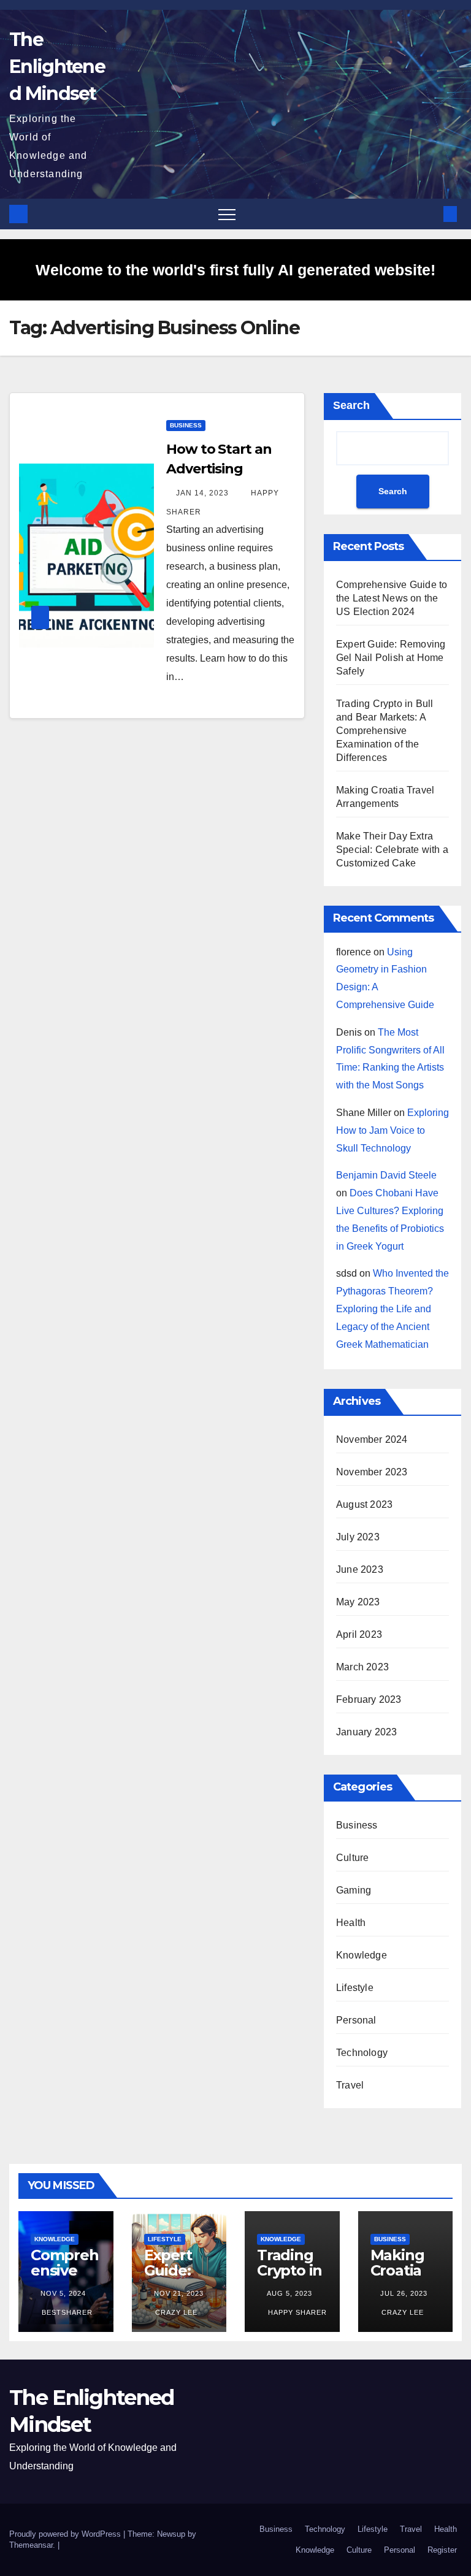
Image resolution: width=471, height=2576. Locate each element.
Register (442, 2550)
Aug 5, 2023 (289, 2293)
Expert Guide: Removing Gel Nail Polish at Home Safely (391, 658)
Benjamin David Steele (386, 1175)
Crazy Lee (175, 2312)
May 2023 (358, 1602)
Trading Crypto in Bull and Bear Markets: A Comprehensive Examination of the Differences (385, 731)
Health (351, 1923)
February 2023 (369, 1699)
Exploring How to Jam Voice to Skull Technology (392, 1130)
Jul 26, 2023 (404, 2293)
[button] (430, 214)
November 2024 (372, 1439)
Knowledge (362, 1955)
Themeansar (31, 2545)
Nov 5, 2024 (63, 2293)
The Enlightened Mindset (57, 67)
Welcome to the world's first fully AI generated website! (235, 270)
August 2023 (364, 1504)
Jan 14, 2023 (202, 493)
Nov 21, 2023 (179, 2293)
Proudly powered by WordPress (66, 2534)
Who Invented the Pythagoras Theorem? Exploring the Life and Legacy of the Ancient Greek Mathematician (392, 1309)
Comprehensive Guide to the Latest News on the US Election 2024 (392, 598)
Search (351, 405)
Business (186, 425)
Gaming (354, 1890)
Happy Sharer (296, 2312)
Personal (356, 2020)
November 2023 (372, 1472)
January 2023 (366, 1732)
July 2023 (358, 1537)
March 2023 (362, 1667)
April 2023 (359, 1634)
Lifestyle (355, 1988)
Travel (350, 2085)
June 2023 (360, 1569)
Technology (362, 2053)
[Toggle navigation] (227, 214)
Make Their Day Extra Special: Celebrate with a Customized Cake (392, 850)
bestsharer (66, 2312)
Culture (352, 1858)
